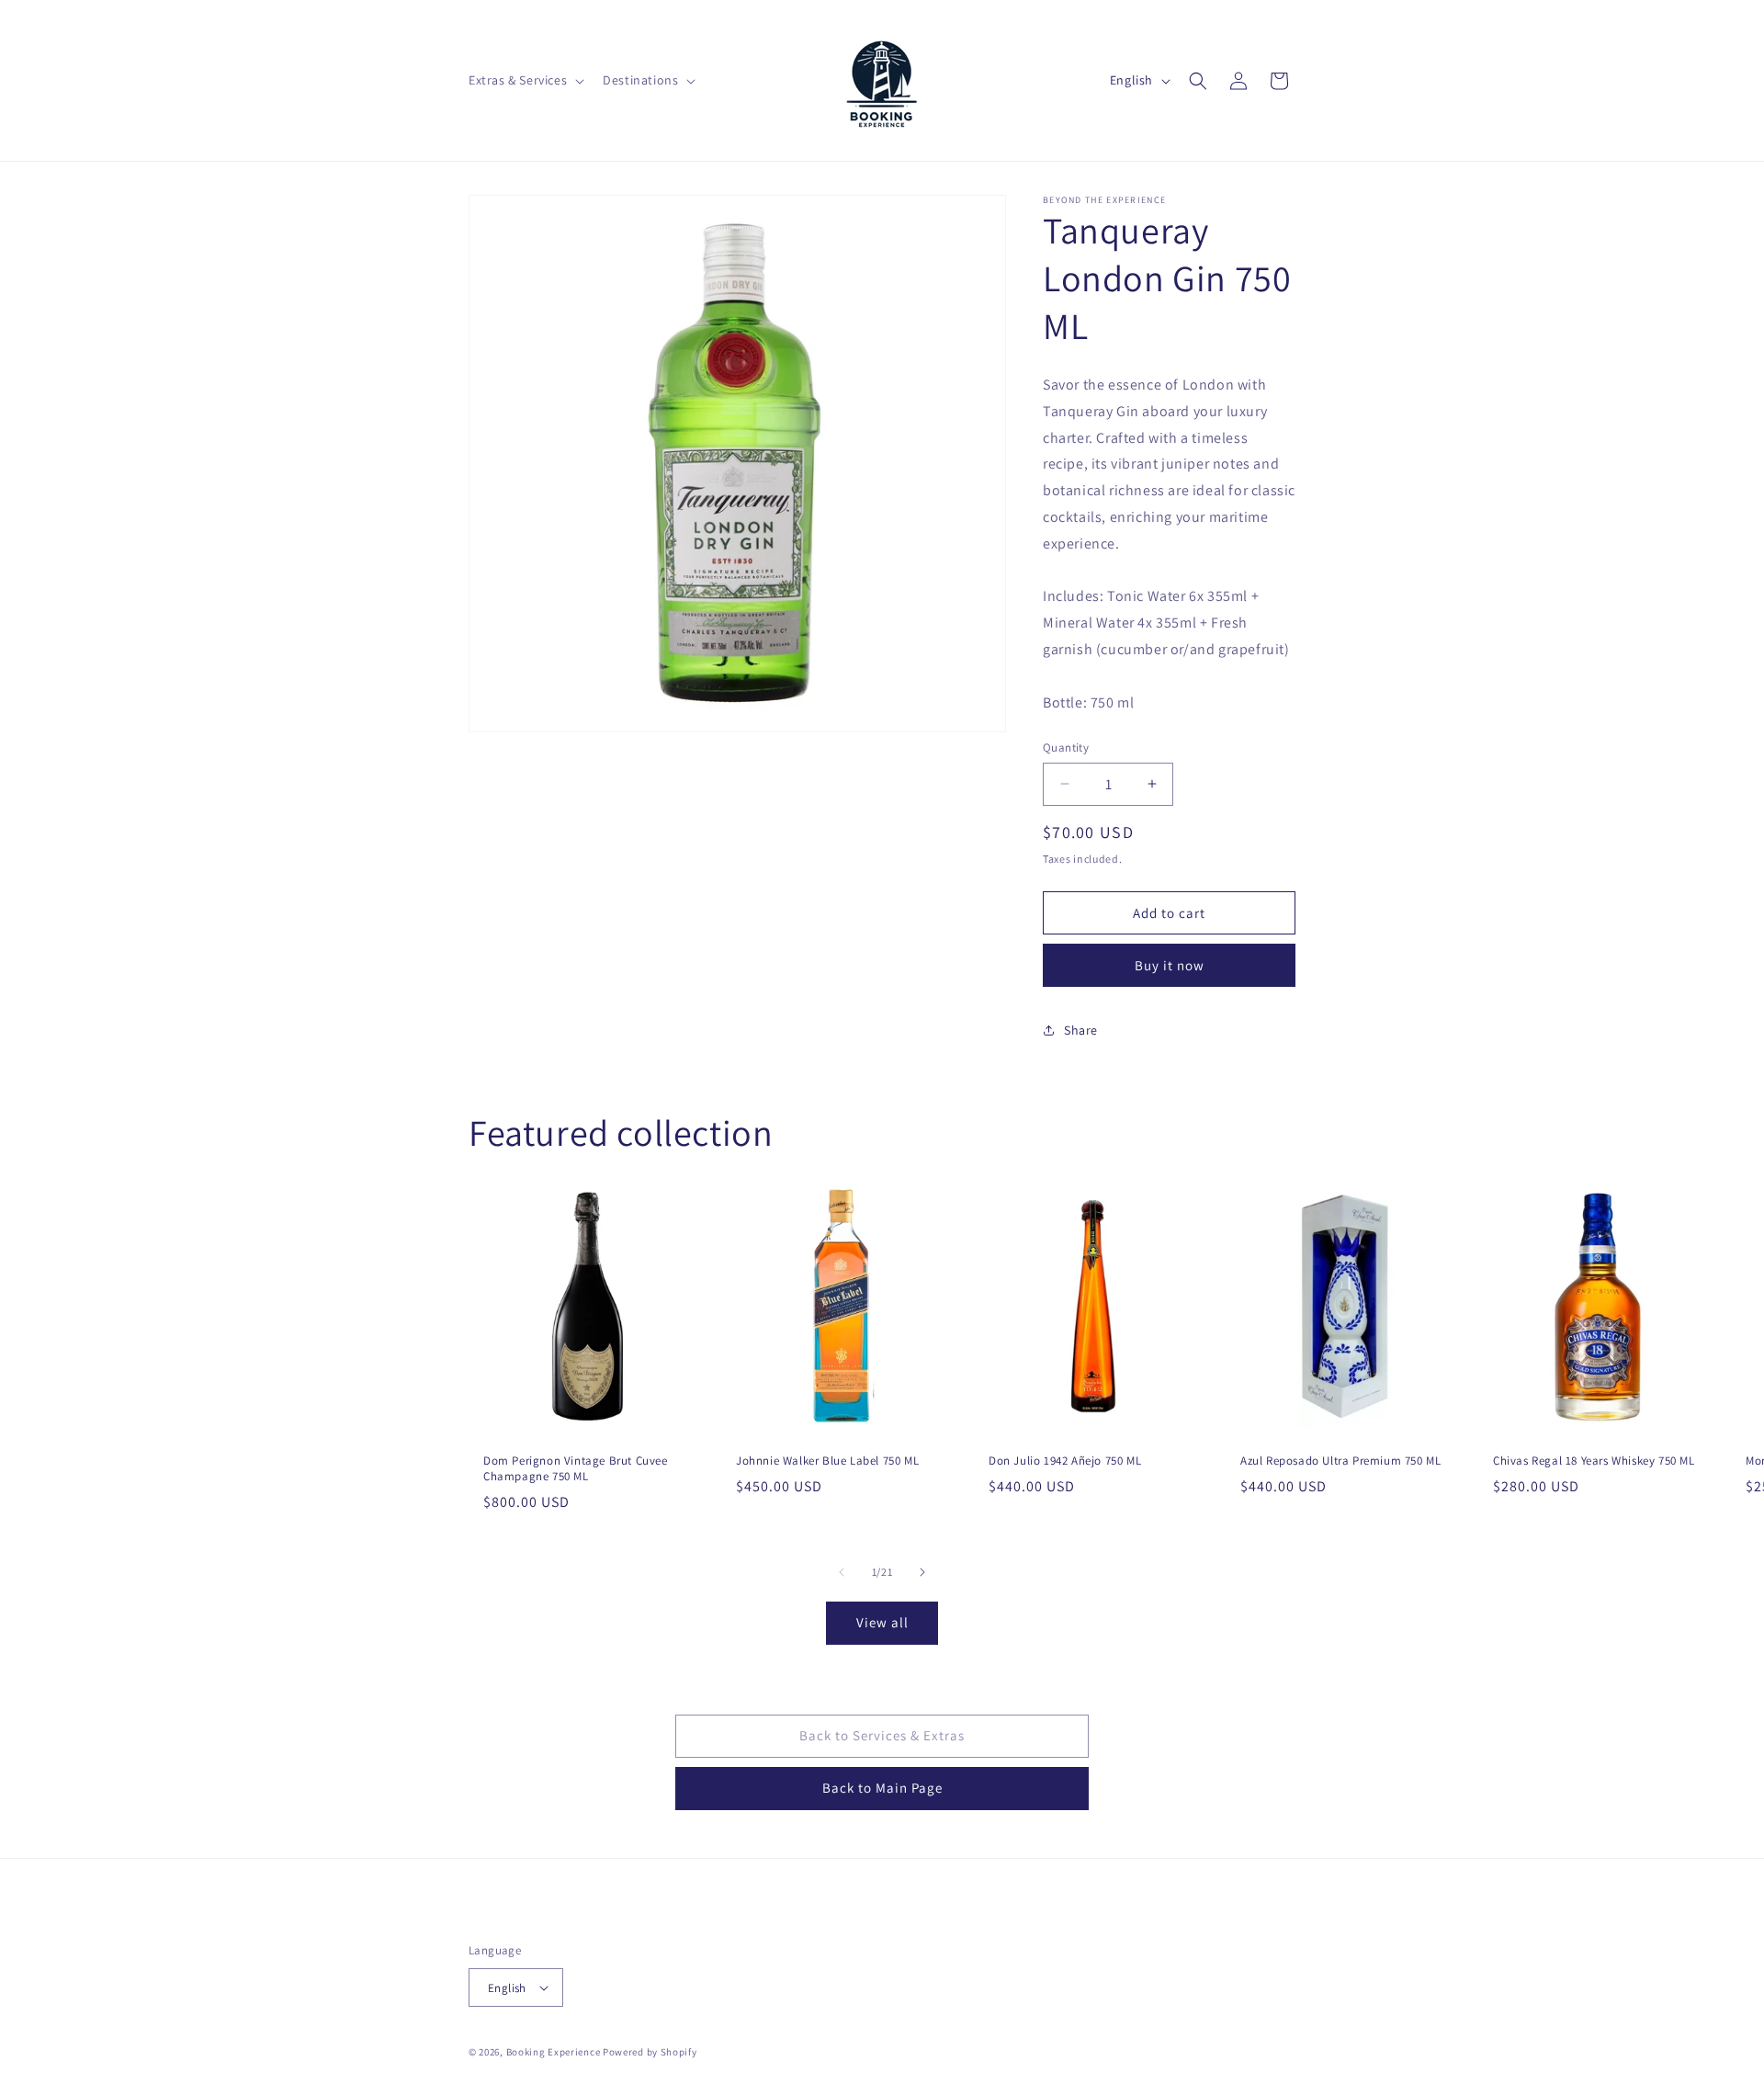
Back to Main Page (882, 1788)
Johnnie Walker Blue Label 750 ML (827, 1461)
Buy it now (1170, 965)
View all (882, 1622)
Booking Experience (554, 2052)
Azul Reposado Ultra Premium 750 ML (1340, 1461)
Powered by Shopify (650, 2052)
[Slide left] (842, 1572)
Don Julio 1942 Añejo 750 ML (1065, 1461)
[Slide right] (922, 1572)
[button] (525, 80)
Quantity (1066, 747)
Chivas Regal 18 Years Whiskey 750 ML (1594, 1461)
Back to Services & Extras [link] (882, 1735)
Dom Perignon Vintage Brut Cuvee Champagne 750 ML (576, 1469)
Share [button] (1081, 1030)
